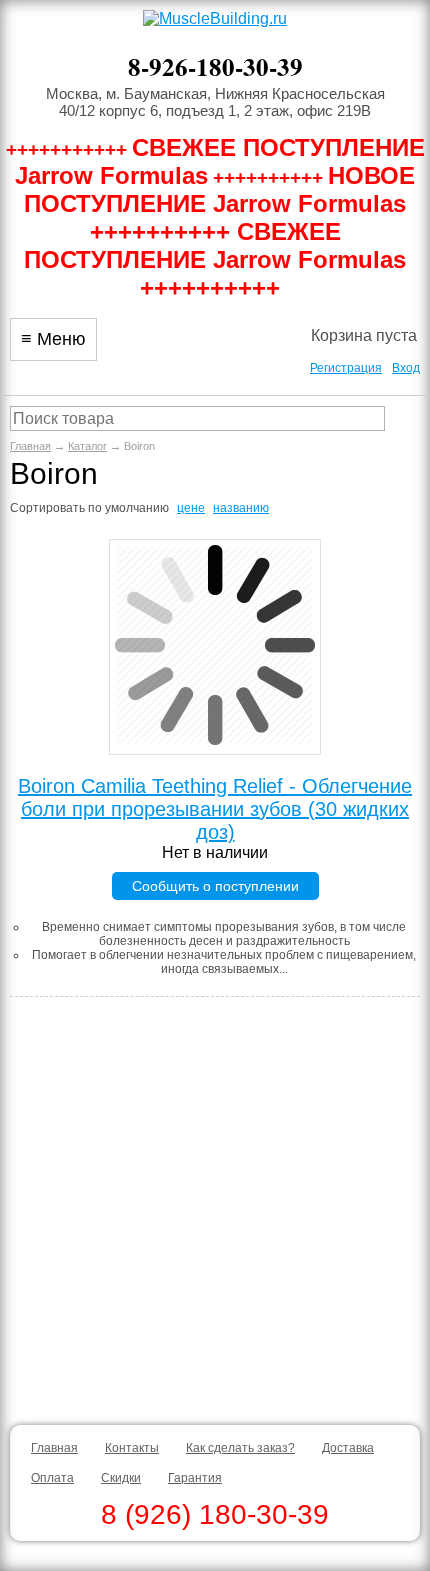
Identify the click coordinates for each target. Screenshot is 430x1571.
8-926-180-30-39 (215, 66)
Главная (30, 446)
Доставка (348, 1448)
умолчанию (137, 508)
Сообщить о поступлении (215, 886)
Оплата (52, 1478)
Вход (406, 368)
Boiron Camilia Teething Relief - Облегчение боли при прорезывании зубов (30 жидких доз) (215, 809)
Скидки (121, 1478)
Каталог (87, 446)
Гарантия (195, 1478)
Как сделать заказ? (240, 1448)
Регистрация (346, 368)
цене (191, 508)
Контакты (132, 1448)
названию (241, 508)
